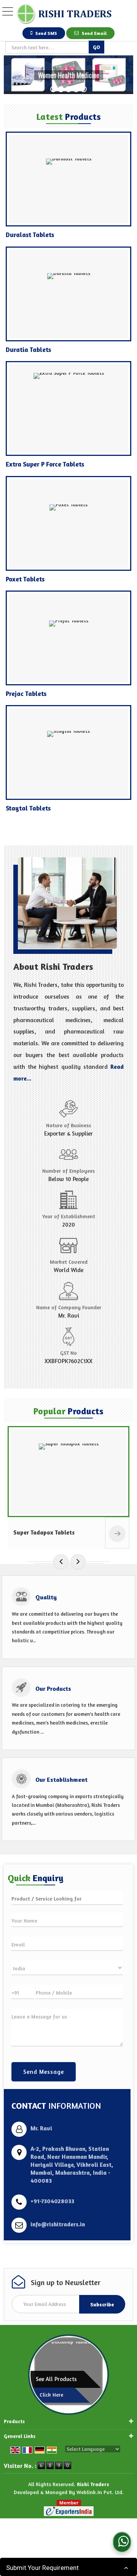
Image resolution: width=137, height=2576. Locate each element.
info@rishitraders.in (58, 2224)
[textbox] (48, 47)
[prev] (61, 1562)
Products (14, 2421)
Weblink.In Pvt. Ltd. (100, 2492)
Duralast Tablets (30, 235)
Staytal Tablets (28, 808)
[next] (78, 1562)
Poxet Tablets (25, 579)
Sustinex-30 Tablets (45, 1532)
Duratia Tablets (28, 349)
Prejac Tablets (26, 693)
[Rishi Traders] (64, 14)
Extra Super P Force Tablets (45, 464)
